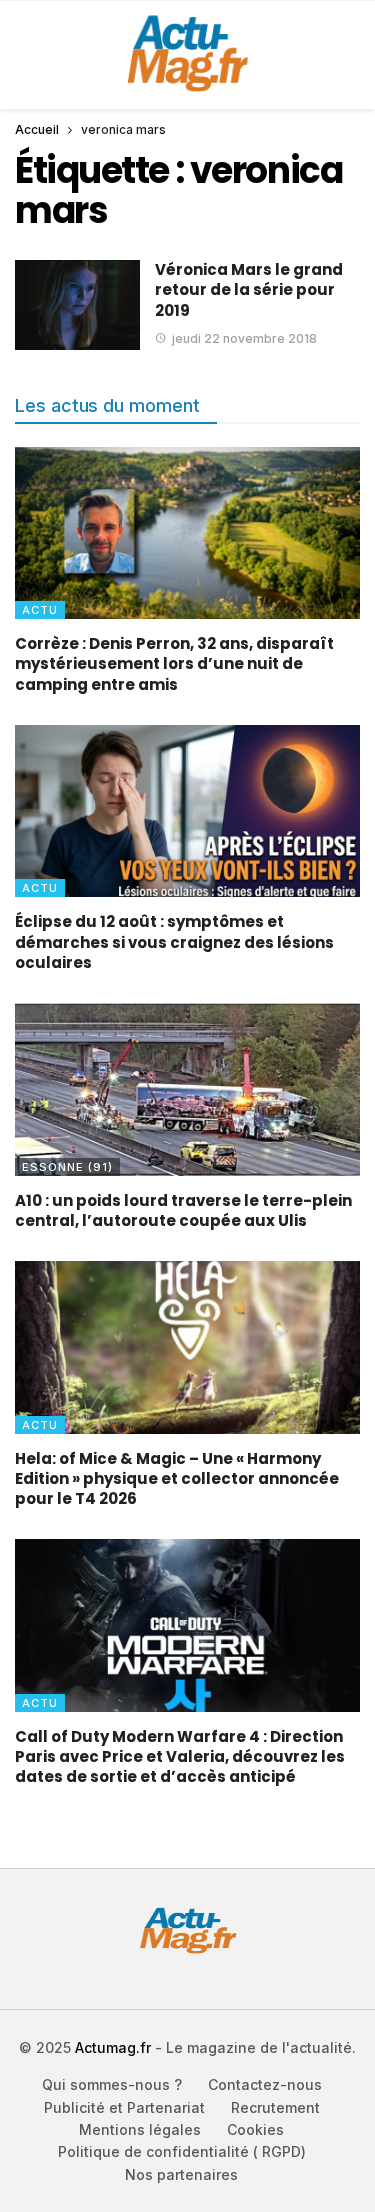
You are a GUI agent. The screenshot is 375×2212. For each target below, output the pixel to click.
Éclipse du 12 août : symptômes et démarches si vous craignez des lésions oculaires (174, 942)
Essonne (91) (67, 1167)
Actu (40, 610)
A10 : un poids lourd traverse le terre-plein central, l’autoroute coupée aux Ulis (183, 1210)
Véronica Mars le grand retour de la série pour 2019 (249, 290)
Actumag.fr (113, 2047)
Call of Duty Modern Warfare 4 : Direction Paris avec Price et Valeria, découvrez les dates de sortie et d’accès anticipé (180, 1757)
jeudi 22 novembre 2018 (244, 338)
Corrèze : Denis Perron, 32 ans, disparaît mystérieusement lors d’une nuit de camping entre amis (174, 664)
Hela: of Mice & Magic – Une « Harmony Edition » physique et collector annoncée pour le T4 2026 (177, 1479)
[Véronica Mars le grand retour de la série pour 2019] (77, 304)
